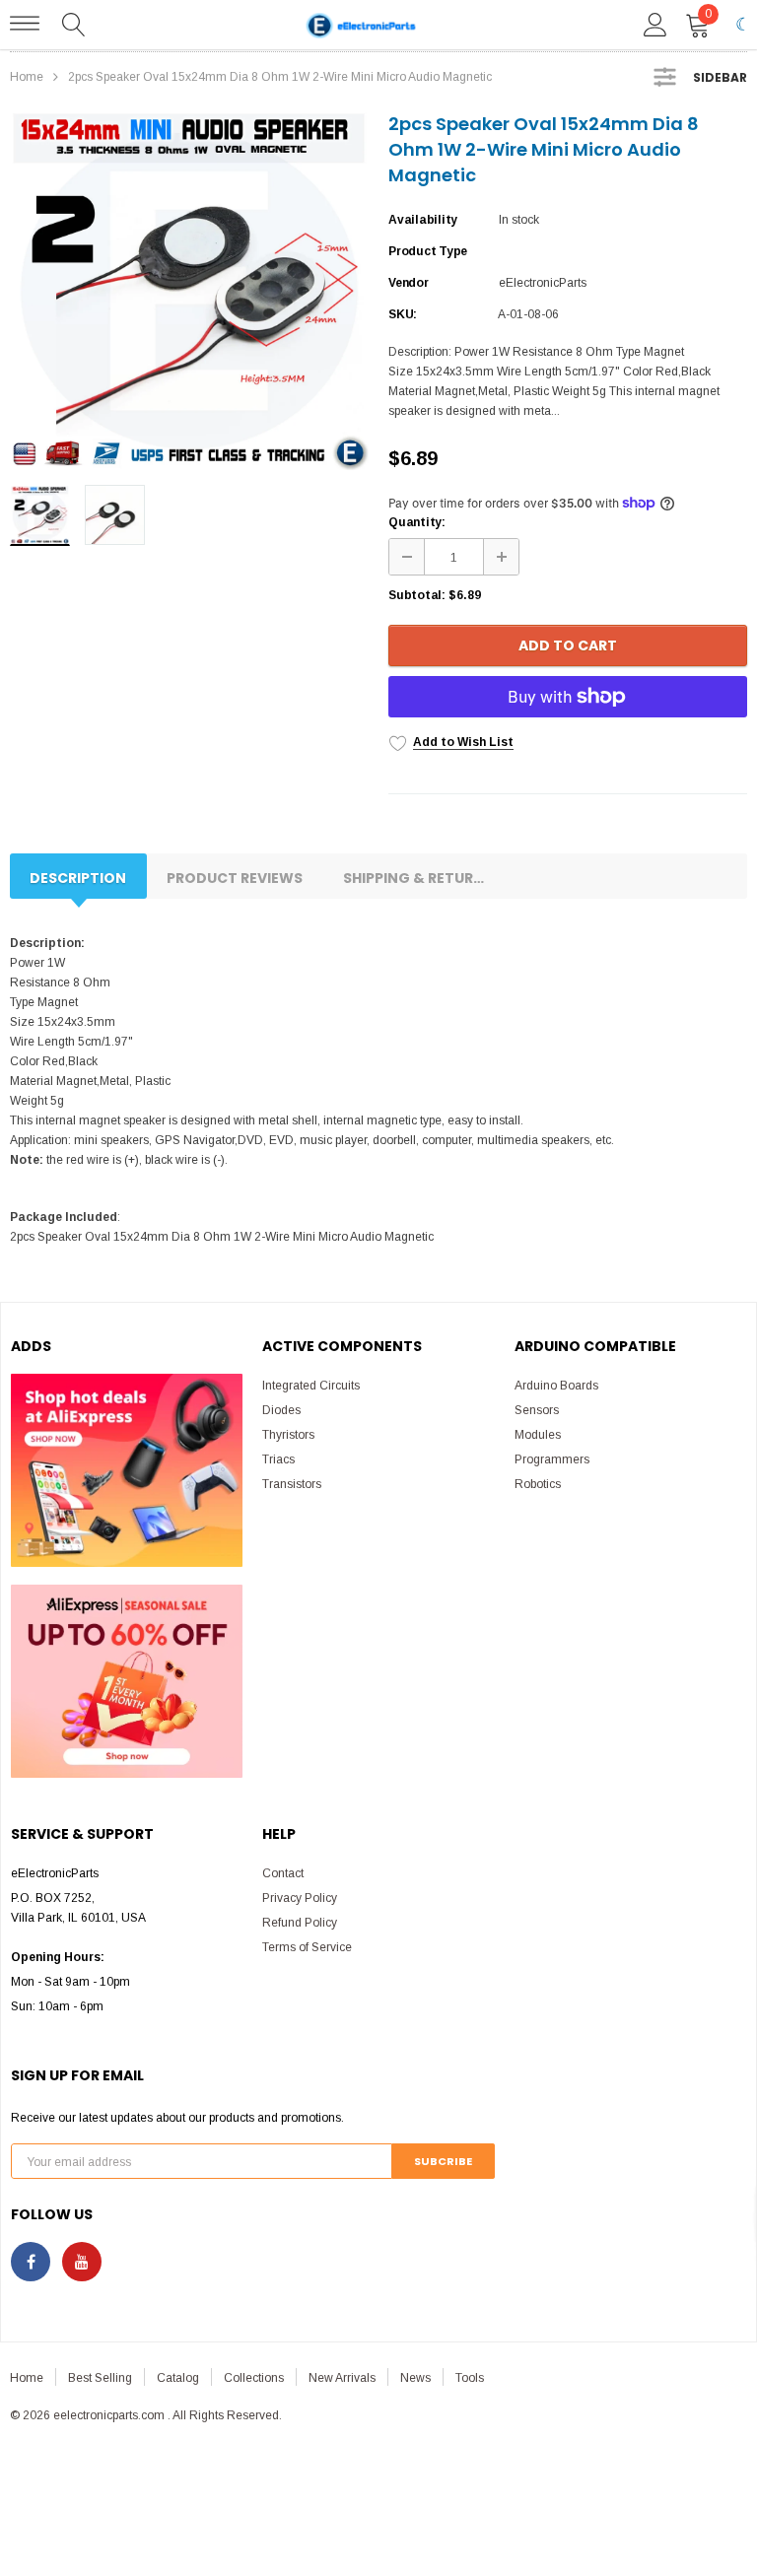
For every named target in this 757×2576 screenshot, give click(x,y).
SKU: (403, 314)
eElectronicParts (543, 283)
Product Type (428, 251)
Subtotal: (417, 595)
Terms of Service (307, 1947)
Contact (283, 1873)
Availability (423, 220)
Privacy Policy (300, 1898)
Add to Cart (568, 645)
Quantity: (417, 522)
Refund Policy (300, 1923)
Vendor (409, 283)
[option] (189, 291)
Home (27, 77)
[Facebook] (31, 2262)
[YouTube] (82, 2262)
